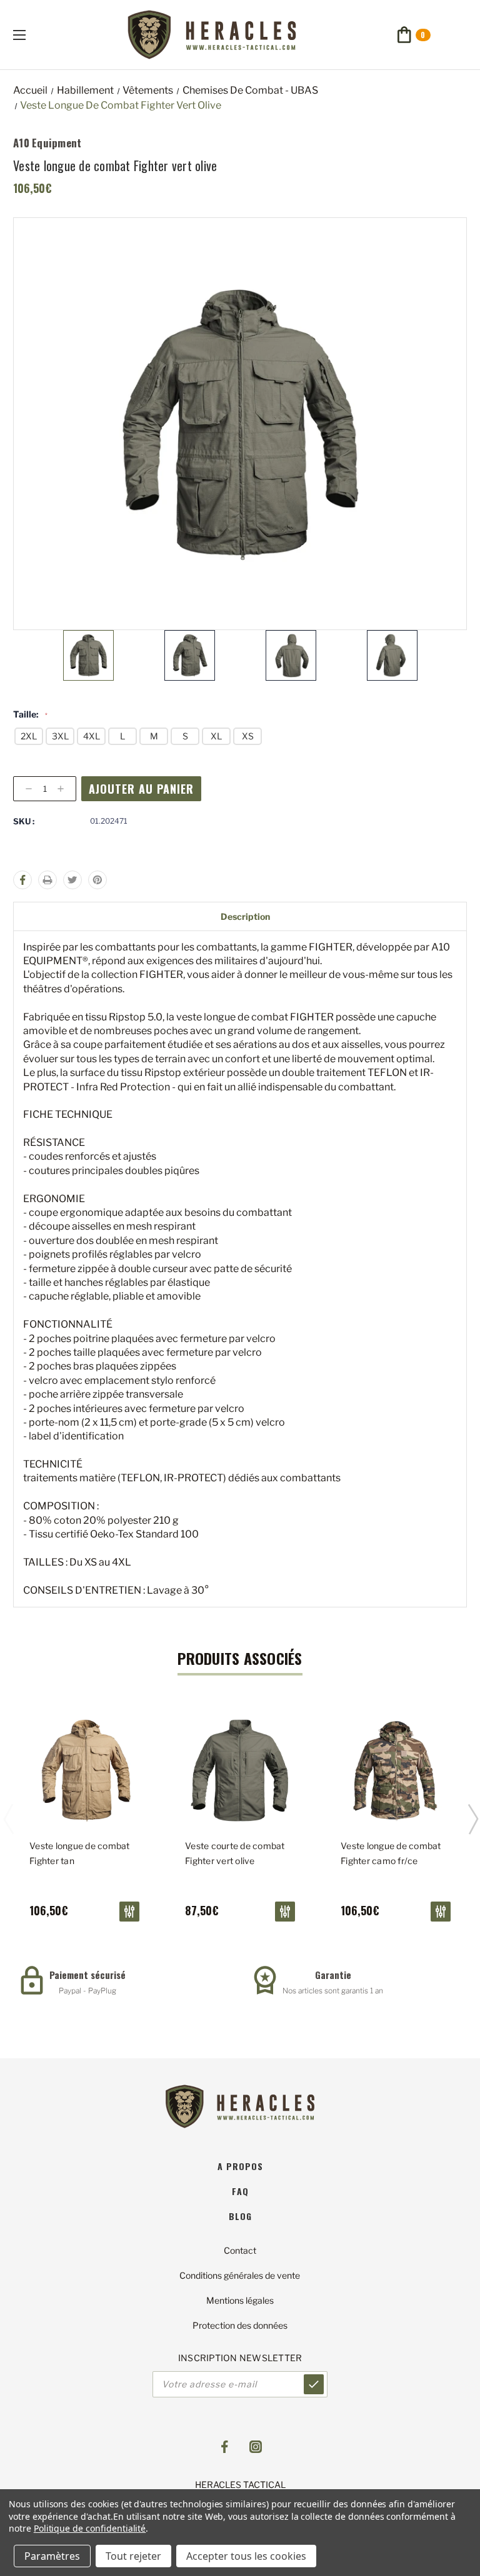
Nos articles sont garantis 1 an (333, 1991)
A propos (240, 2166)
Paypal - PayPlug (87, 1991)
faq (240, 2191)
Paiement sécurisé (87, 1975)
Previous (8, 1818)
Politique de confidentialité (90, 2528)
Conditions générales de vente (240, 2275)
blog (240, 2216)
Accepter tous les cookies (246, 2556)
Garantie (333, 1975)
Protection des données (240, 2325)
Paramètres (52, 2556)
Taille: (30, 714)
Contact (240, 2250)
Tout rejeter (133, 2556)
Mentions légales (240, 2300)
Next (472, 1818)
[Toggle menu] (30, 35)
